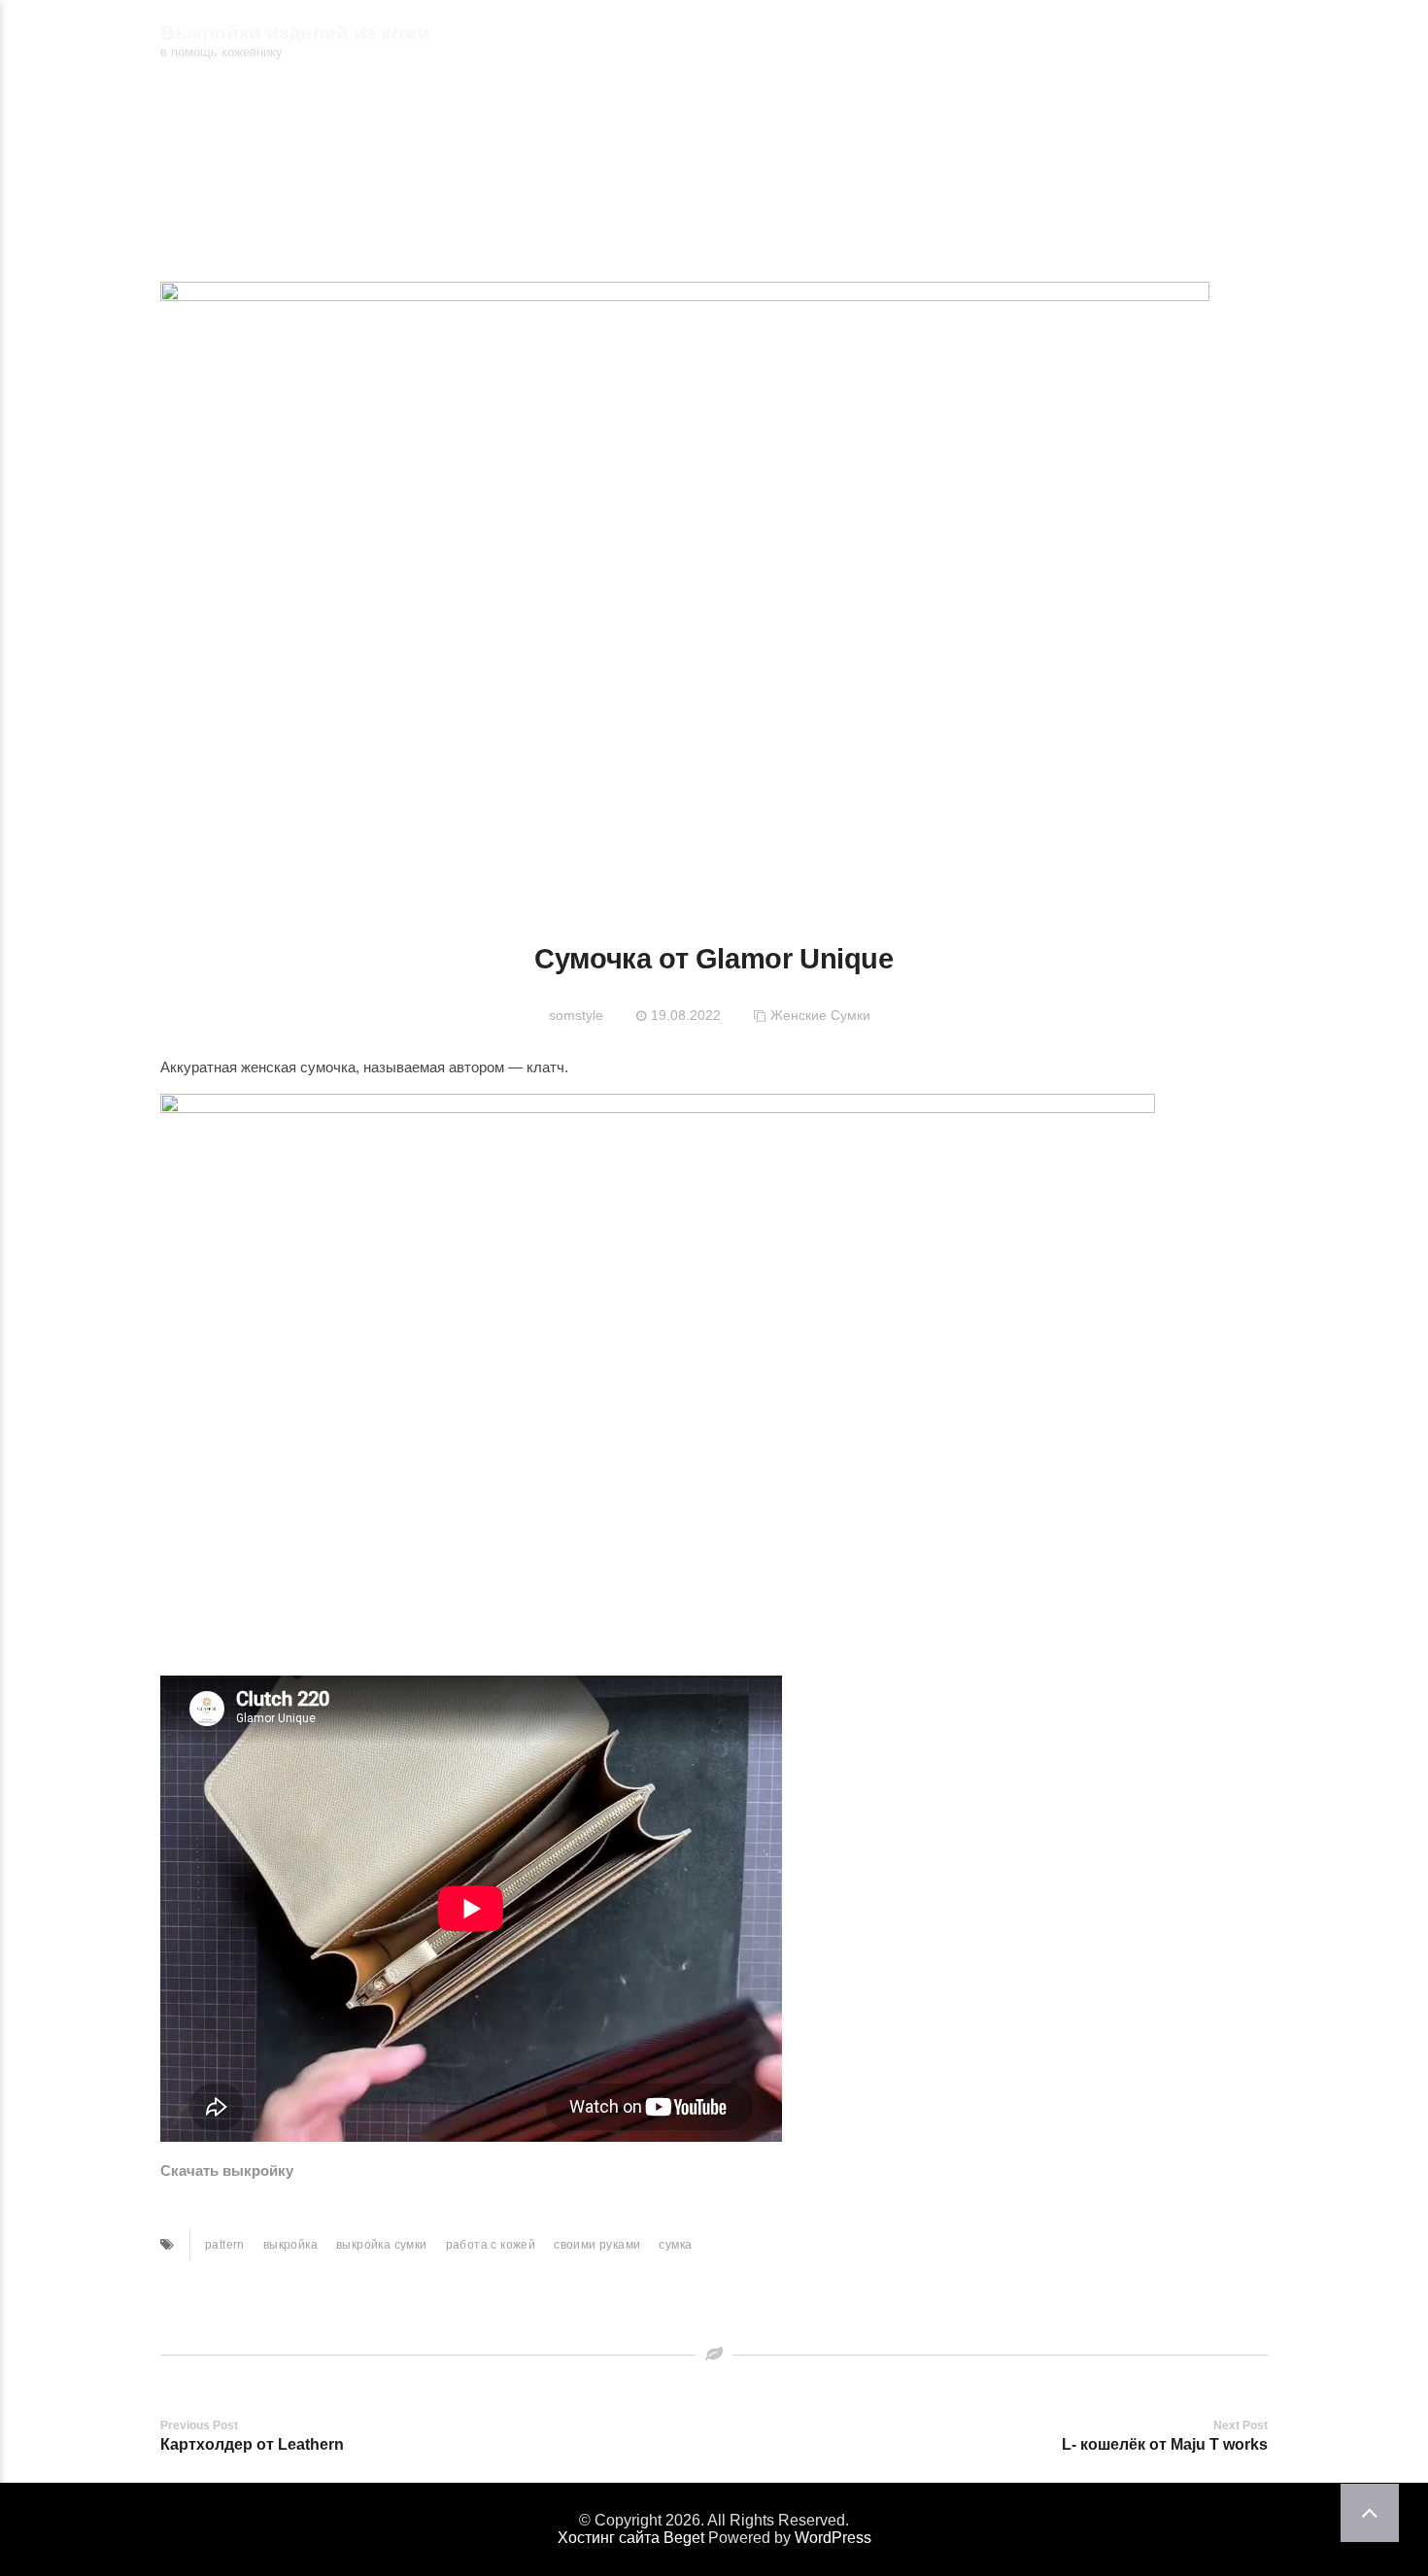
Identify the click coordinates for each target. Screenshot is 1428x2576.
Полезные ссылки (1180, 39)
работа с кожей (491, 2245)
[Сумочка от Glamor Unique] (685, 587)
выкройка (290, 2245)
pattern (225, 2245)
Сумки (850, 1015)
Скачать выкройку (227, 2170)
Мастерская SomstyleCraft (964, 39)
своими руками (597, 2245)
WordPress (833, 2538)
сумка (675, 2245)
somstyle (576, 1015)
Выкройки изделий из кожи (295, 33)
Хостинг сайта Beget (631, 2538)
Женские (799, 1015)
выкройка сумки (382, 2245)
